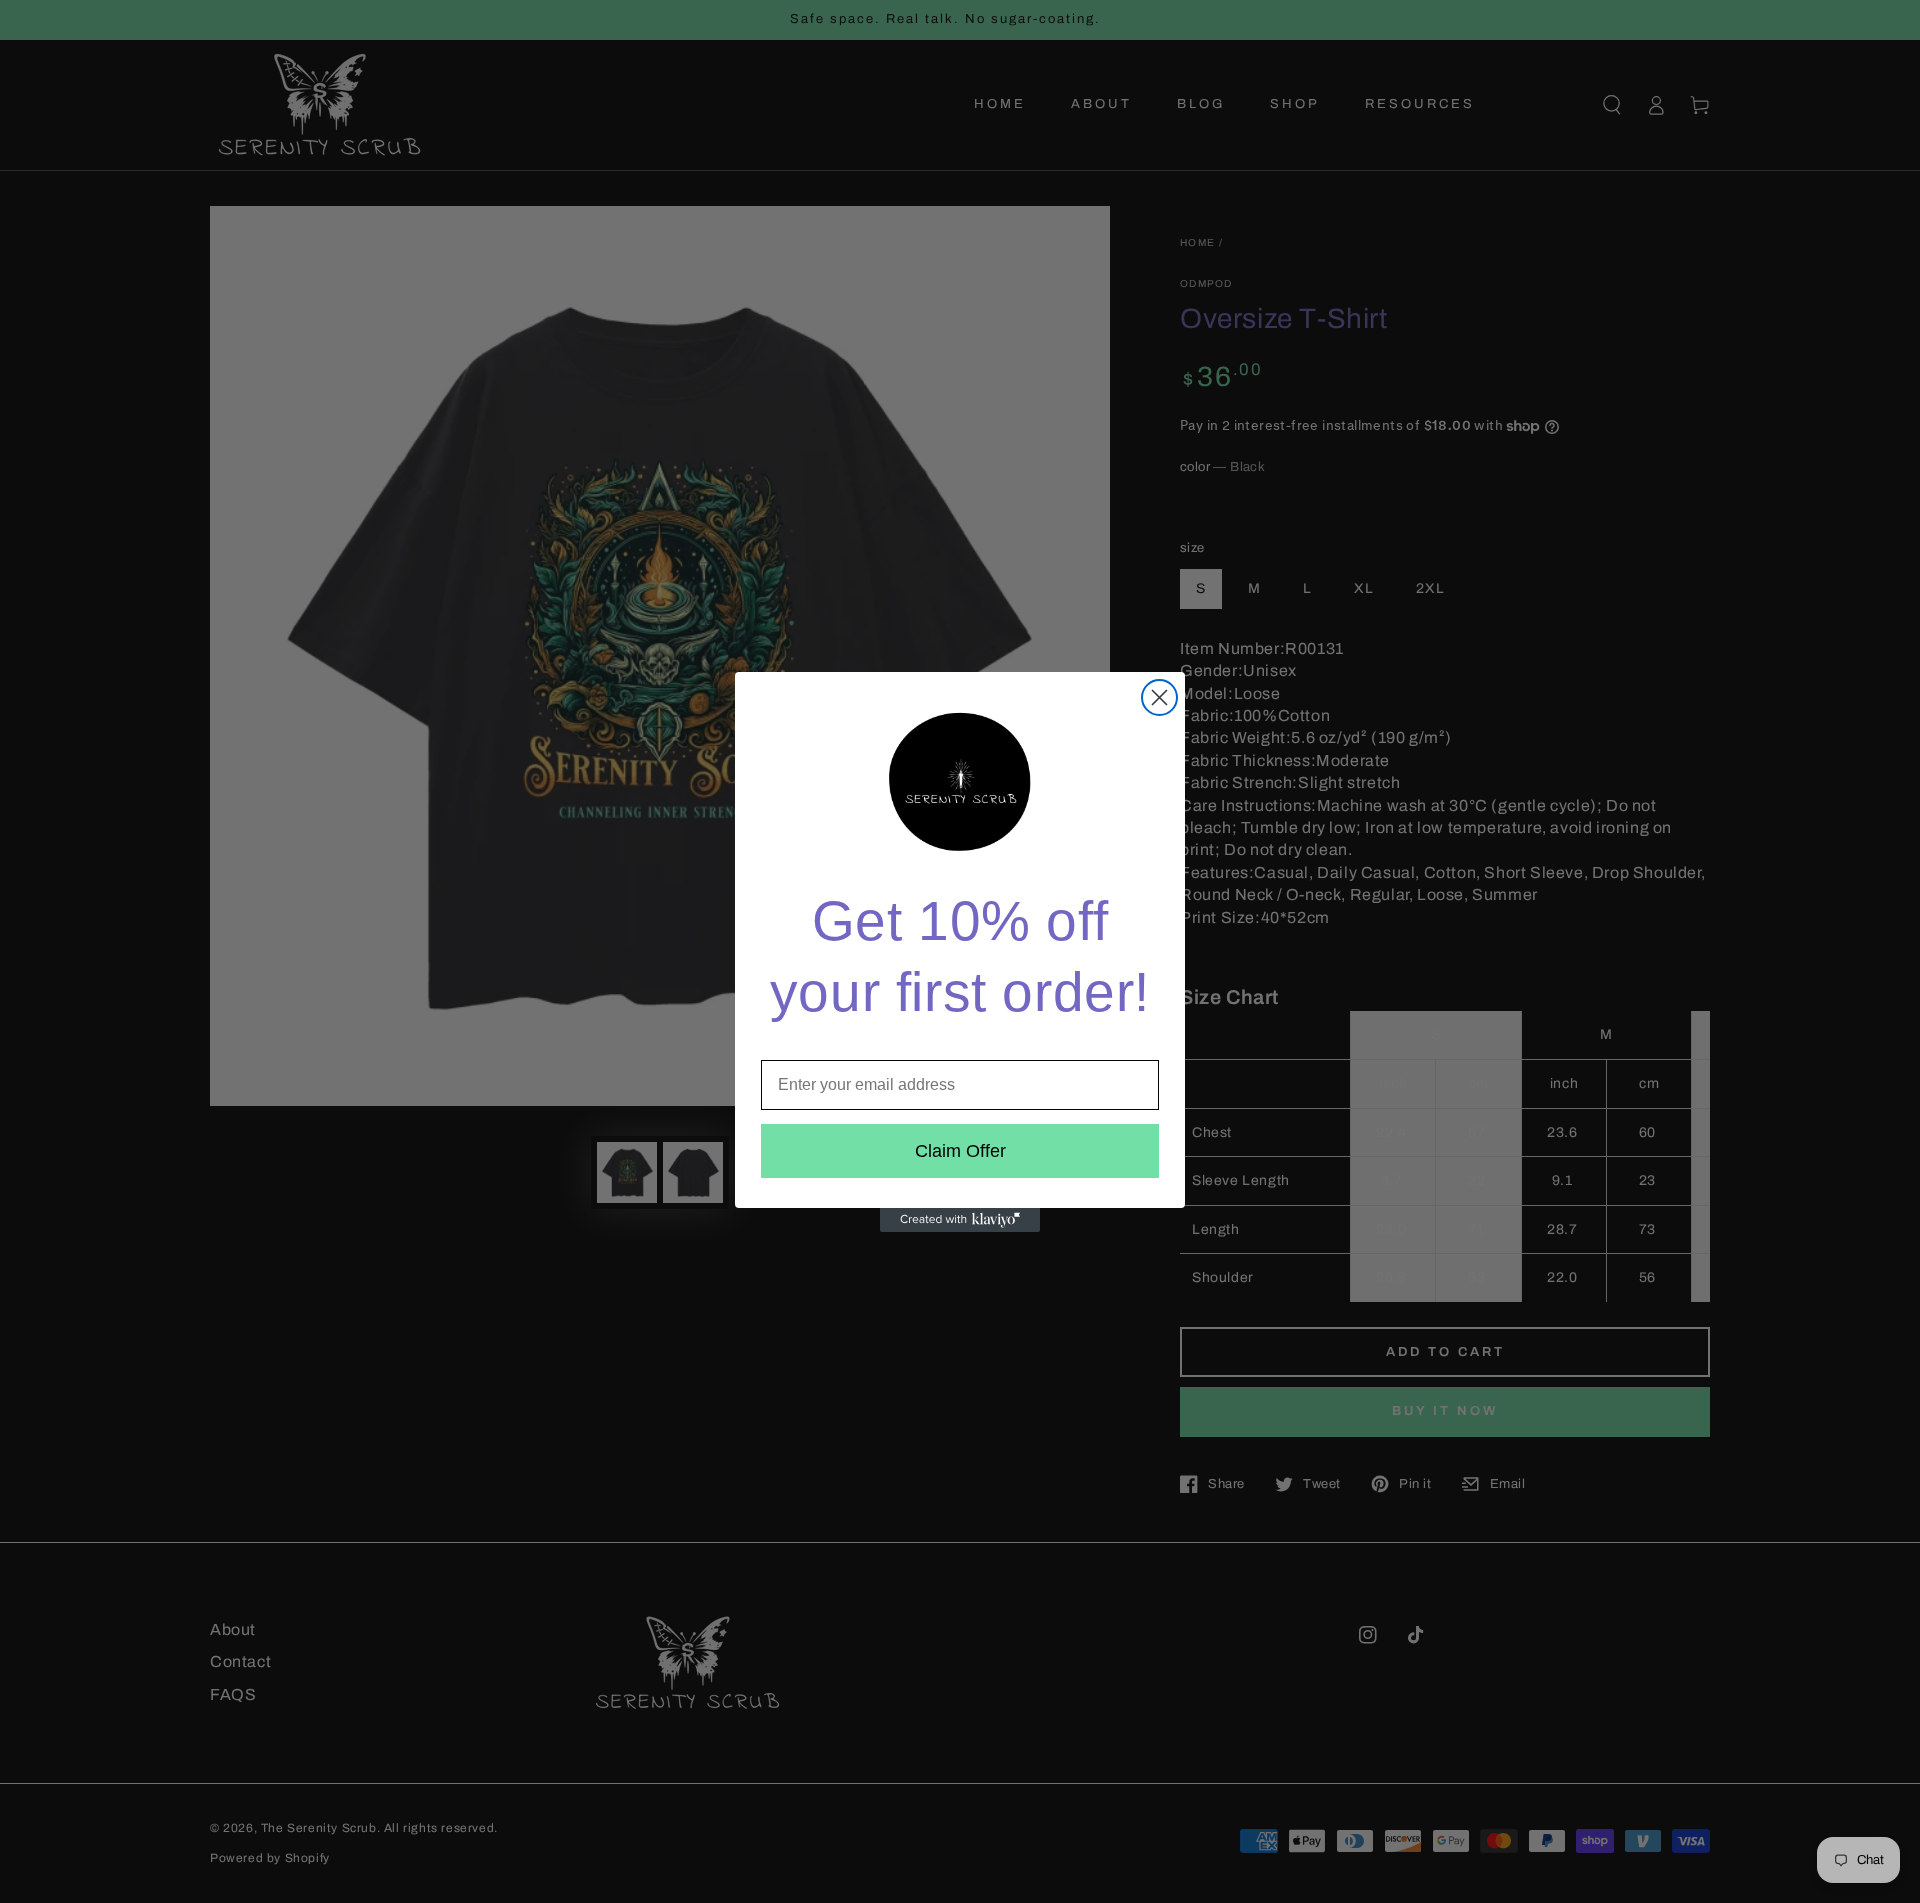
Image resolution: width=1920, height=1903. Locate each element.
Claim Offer (960, 1151)
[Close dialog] (1159, 697)
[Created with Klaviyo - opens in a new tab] (960, 1220)
